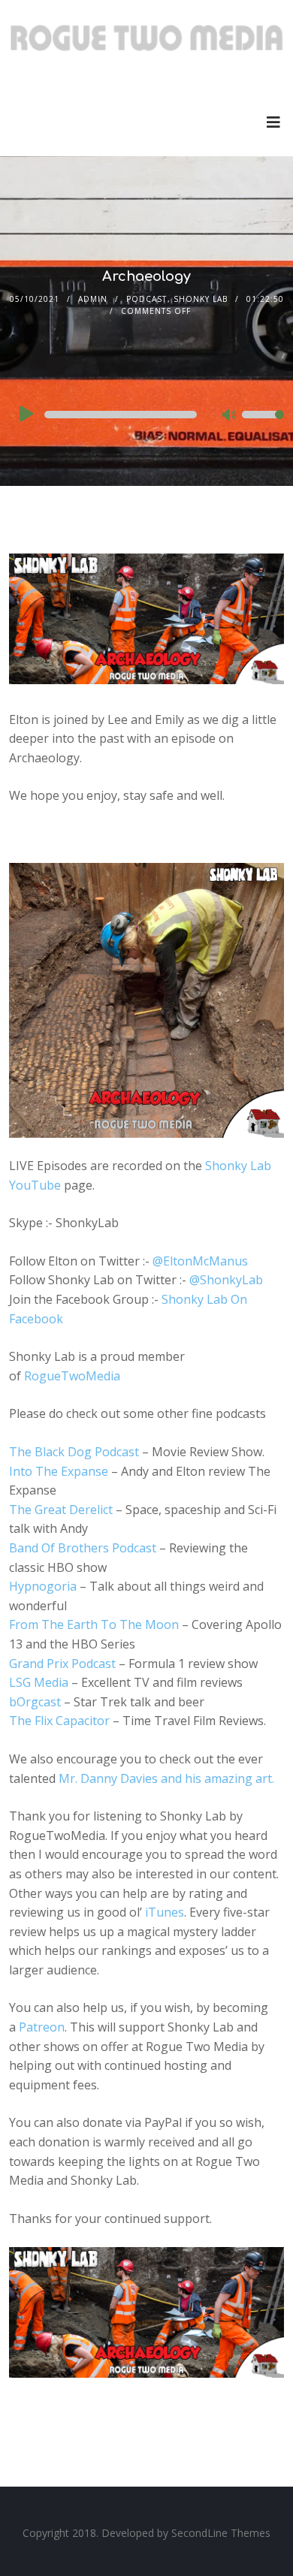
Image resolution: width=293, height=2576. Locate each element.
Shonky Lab (201, 299)
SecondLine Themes (221, 2533)
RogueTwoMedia (72, 1376)
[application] (147, 415)
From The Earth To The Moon (94, 1624)
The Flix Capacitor (59, 1721)
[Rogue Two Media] (147, 44)
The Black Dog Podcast (74, 1452)
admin (93, 299)
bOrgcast (35, 1702)
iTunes (165, 1912)
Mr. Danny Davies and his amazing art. (166, 1778)
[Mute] (230, 416)
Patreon (42, 2027)
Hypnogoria (43, 1586)
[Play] (25, 414)
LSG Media (39, 1682)
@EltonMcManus (200, 1261)
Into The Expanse (59, 1471)
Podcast (146, 299)
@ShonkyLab (226, 1280)
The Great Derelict (61, 1510)
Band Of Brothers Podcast (83, 1548)
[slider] (263, 424)
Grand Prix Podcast (62, 1664)
